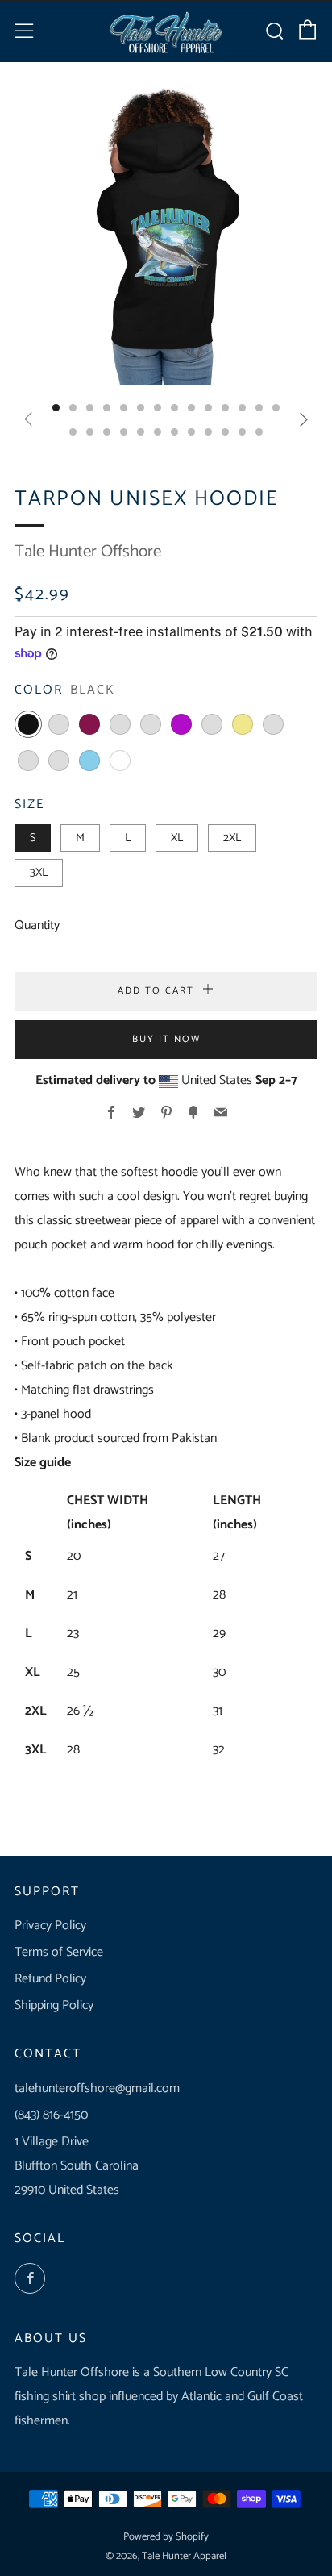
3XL (39, 873)
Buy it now (166, 1039)
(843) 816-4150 (51, 2115)
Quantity (37, 925)
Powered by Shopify (166, 2537)
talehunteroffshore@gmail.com (97, 2088)
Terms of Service (59, 1952)
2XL (232, 838)
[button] (56, 408)
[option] (166, 233)
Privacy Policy (50, 1926)
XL (177, 838)
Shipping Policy (54, 2005)
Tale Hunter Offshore (88, 552)
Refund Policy (50, 1979)
